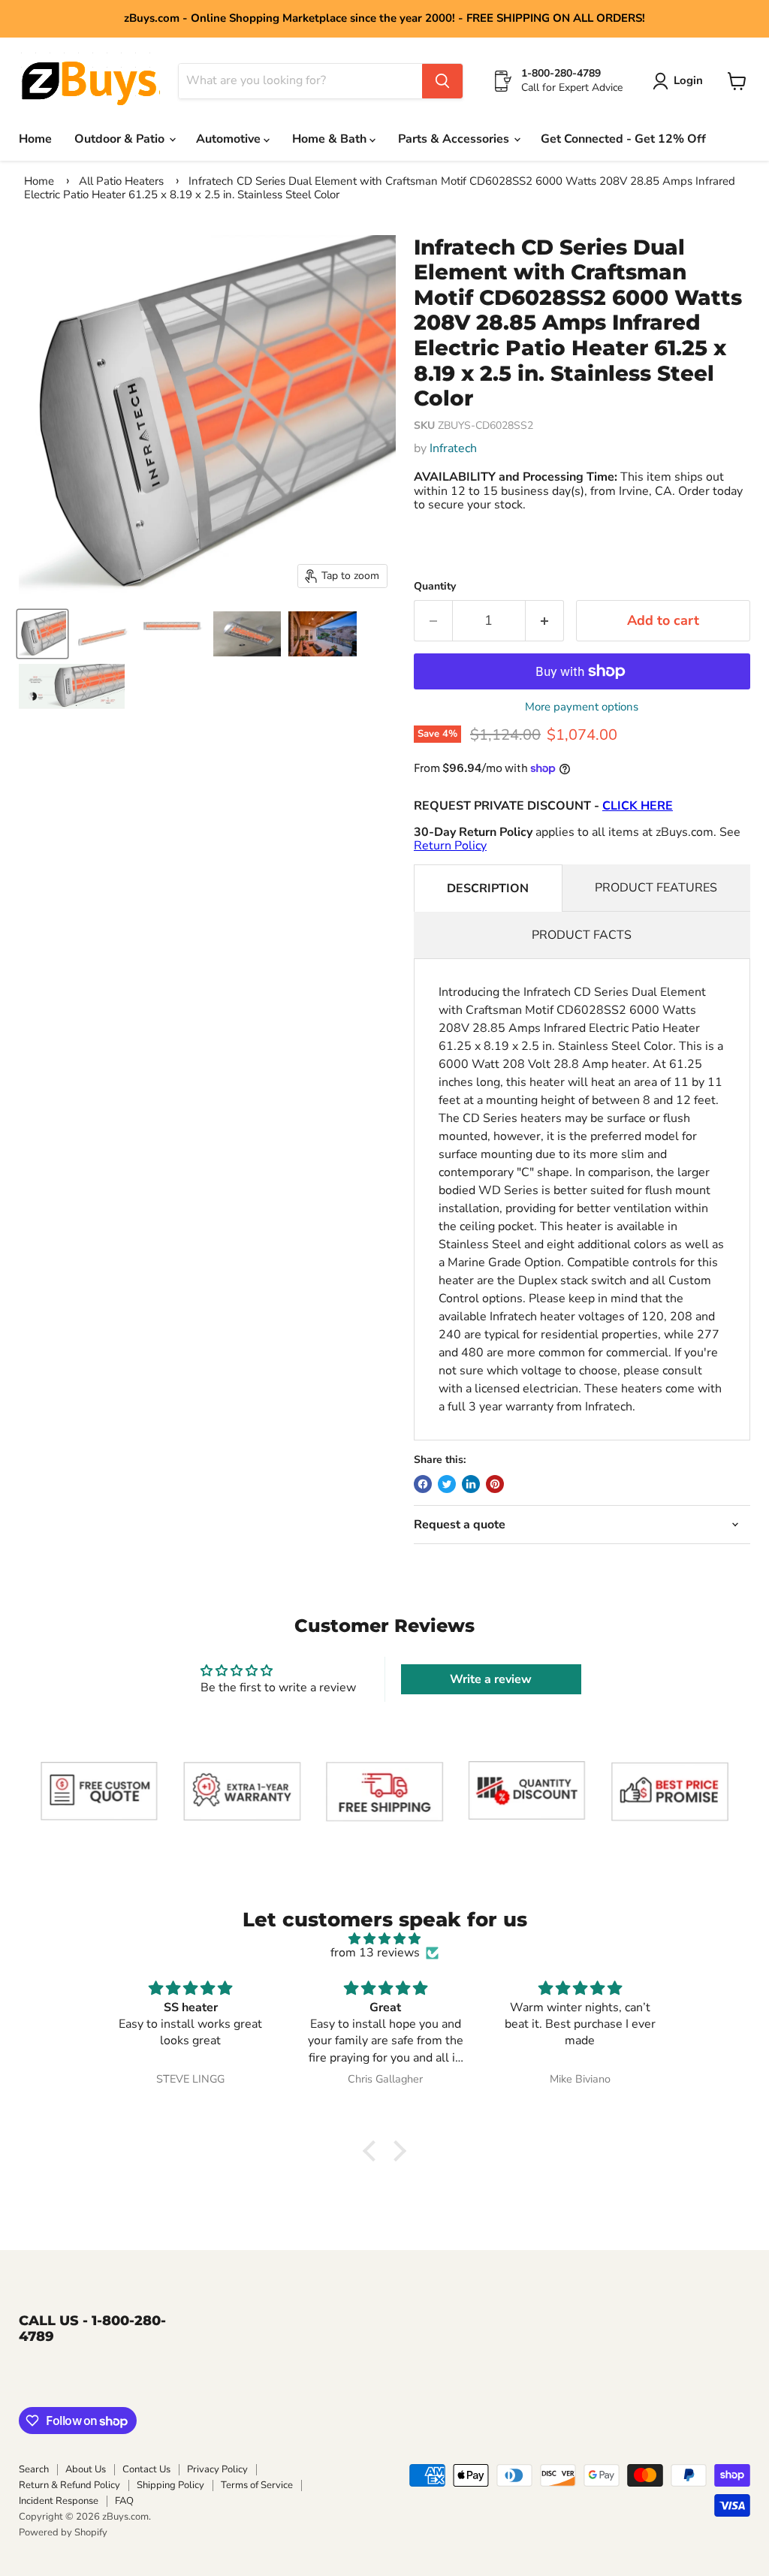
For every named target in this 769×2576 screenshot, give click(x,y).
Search (34, 2469)
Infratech (453, 448)
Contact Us (146, 2469)
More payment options (582, 707)
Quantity (435, 587)
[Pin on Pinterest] (495, 1484)
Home (35, 139)
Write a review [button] (491, 1679)
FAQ (124, 2501)
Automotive (230, 139)
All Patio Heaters (121, 181)
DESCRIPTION (488, 888)
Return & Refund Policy (69, 2485)
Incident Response (59, 2501)
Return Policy (450, 846)
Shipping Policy (170, 2485)
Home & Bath (331, 139)
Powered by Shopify (63, 2532)
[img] (384, 1939)
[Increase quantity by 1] (545, 621)
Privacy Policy (217, 2469)
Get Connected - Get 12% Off (623, 139)
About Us (86, 2469)
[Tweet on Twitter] (447, 1484)
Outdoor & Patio (121, 139)
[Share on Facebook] (423, 1484)
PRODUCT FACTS (582, 935)
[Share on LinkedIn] (471, 1484)
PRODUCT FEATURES (656, 888)
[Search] (442, 81)
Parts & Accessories (455, 139)
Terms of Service (257, 2485)
